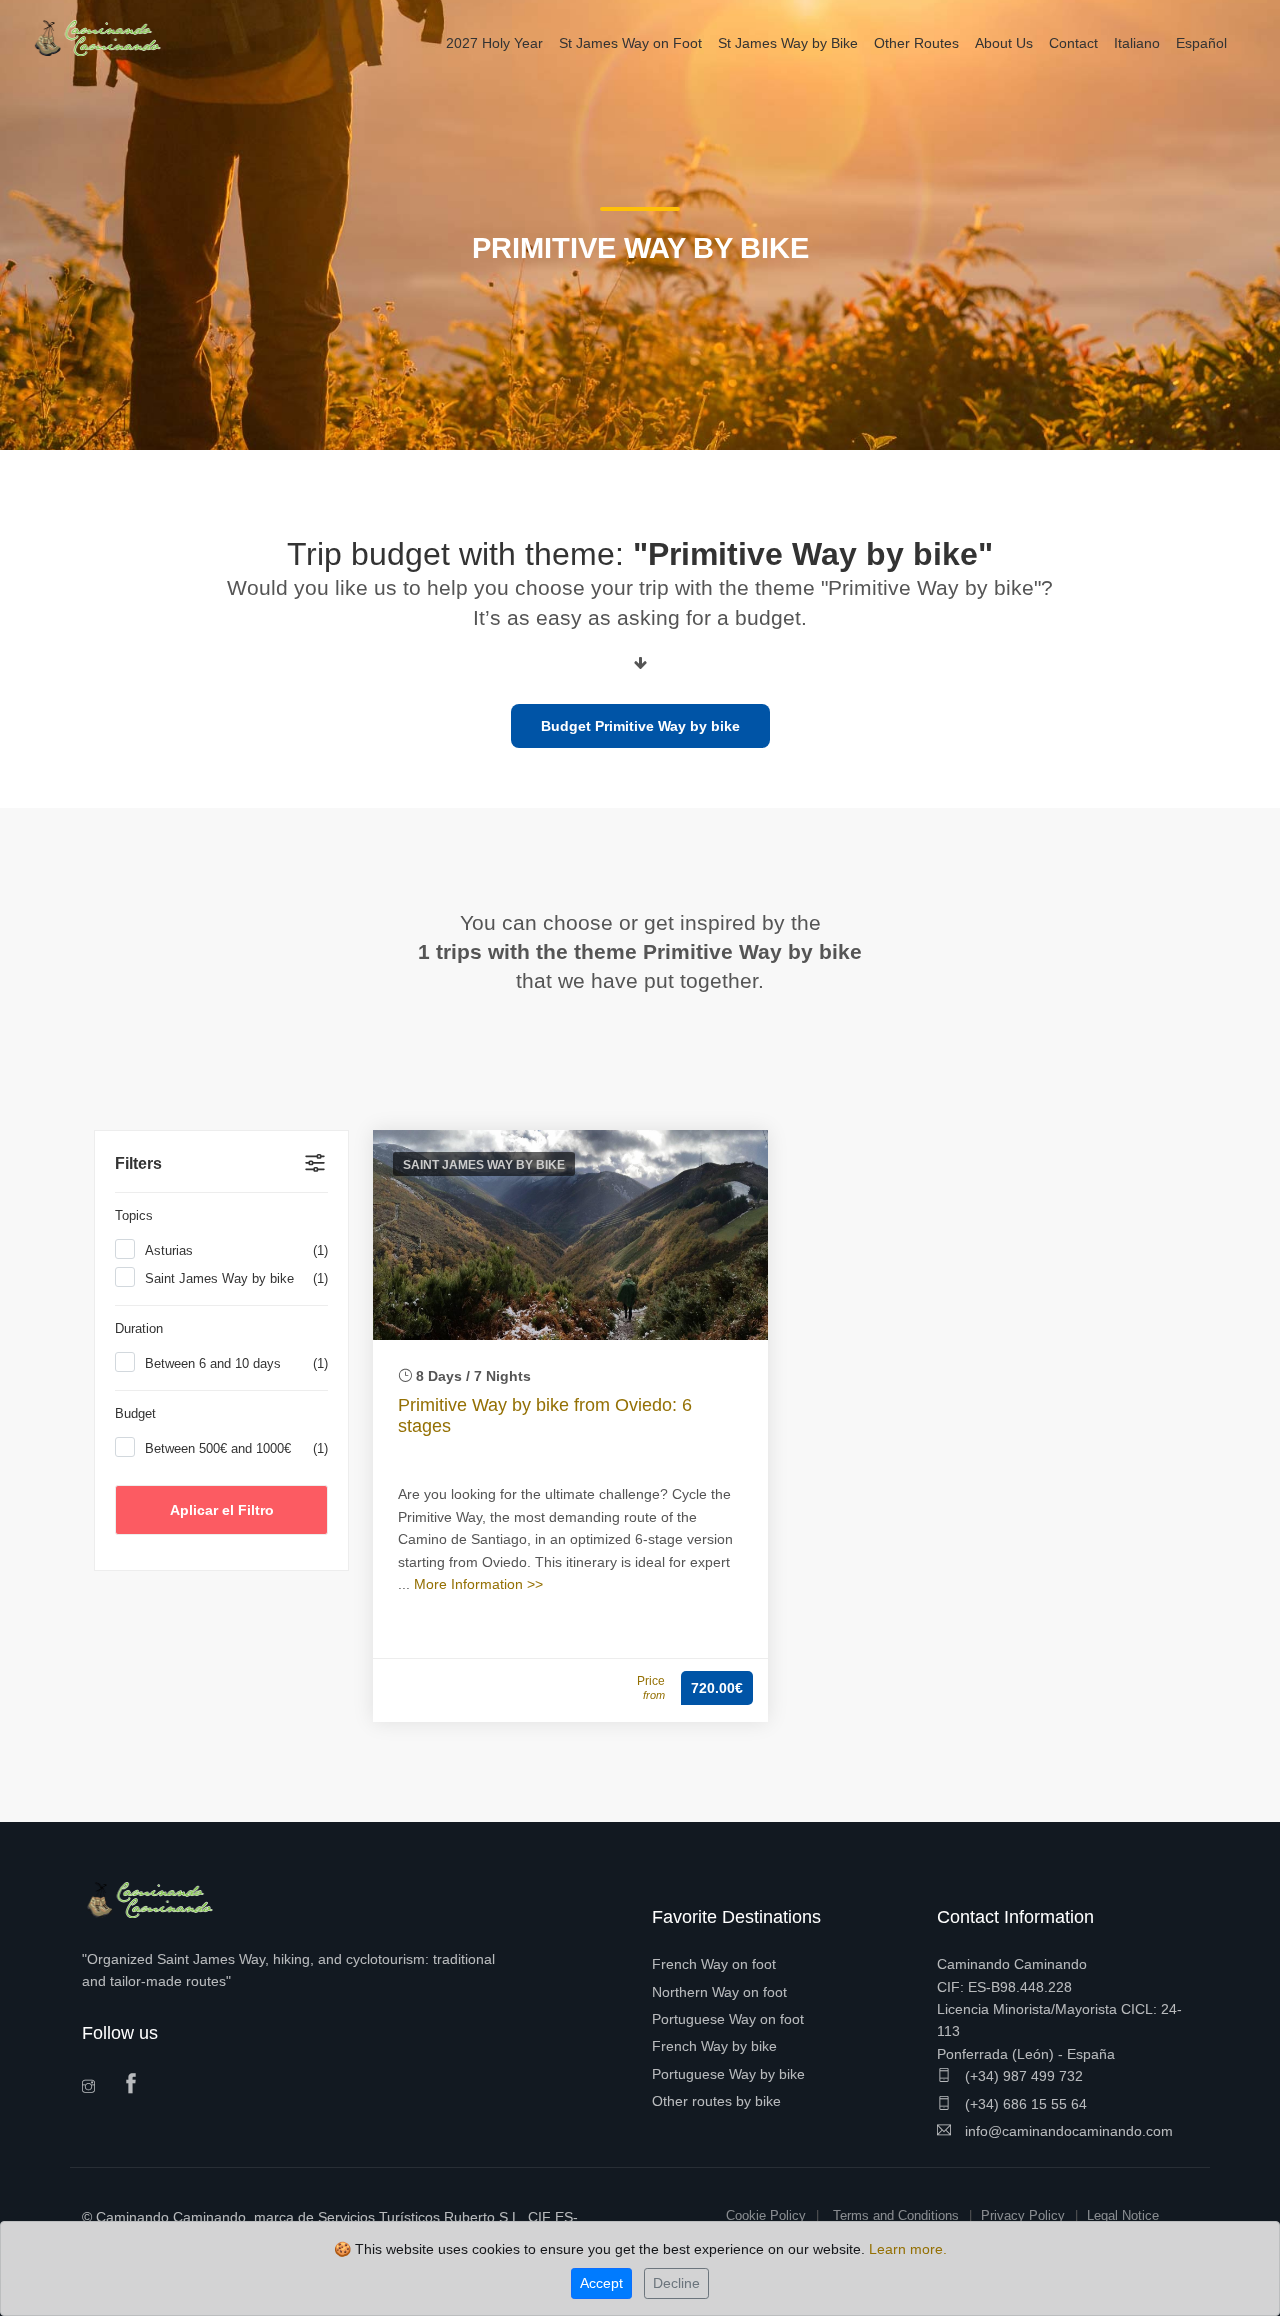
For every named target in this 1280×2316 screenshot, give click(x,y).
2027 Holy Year (494, 43)
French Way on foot (714, 1964)
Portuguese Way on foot (728, 2019)
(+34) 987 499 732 (1022, 2076)
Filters (138, 1163)
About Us (1004, 43)
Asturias (236, 1250)
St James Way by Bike (788, 43)
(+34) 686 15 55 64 (1024, 2104)
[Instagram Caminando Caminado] (94, 2088)
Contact (1073, 43)
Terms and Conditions (896, 2215)
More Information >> (478, 1584)
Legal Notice (1123, 2215)
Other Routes (916, 43)
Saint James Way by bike (236, 1278)
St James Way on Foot (630, 43)
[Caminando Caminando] (105, 37)
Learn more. (908, 2249)
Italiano (1137, 43)
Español (1201, 43)
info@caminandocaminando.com (1067, 2131)
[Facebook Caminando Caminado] (136, 2085)
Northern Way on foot (719, 1992)
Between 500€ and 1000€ (236, 1448)
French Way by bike (714, 2046)
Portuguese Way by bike (728, 2074)
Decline (676, 2283)
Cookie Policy (766, 2215)
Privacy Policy (1023, 2215)
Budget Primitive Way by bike (640, 726)
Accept (601, 2283)
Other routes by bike (716, 2101)
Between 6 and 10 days (236, 1363)
